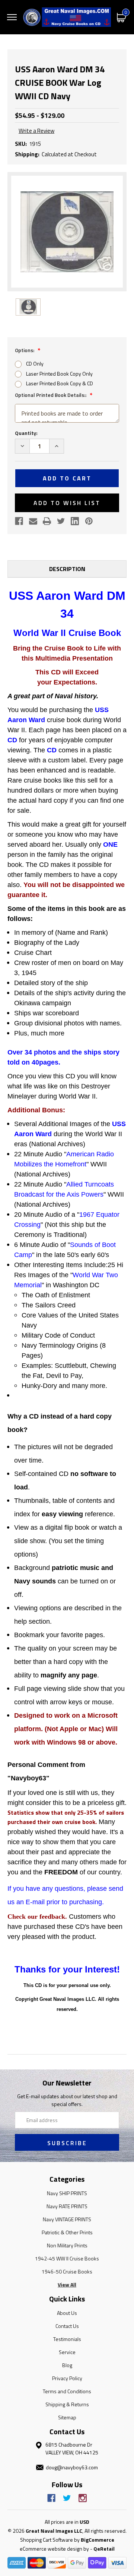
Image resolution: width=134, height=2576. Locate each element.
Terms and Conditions (67, 2391)
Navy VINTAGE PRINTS (67, 2219)
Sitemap (67, 2417)
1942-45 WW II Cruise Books (67, 2258)
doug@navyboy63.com (72, 2467)
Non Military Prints (67, 2245)
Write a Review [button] (36, 131)
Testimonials (67, 2339)
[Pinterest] (89, 521)
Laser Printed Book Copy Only (59, 374)
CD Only (35, 363)
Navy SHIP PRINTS (67, 2193)
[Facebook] (19, 521)
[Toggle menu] (12, 17)
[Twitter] (61, 521)
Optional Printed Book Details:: (51, 395)
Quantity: (26, 433)
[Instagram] (83, 2498)
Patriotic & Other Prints (67, 2232)
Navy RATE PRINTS (67, 2206)
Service (67, 2352)
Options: (25, 350)
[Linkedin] (75, 521)
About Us (67, 2313)
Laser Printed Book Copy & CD (60, 383)
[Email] (33, 521)
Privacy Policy (67, 2378)
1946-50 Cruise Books (67, 2271)
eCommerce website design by (54, 2549)
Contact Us (67, 2326)
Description (67, 569)
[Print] (47, 521)
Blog (67, 2365)
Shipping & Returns (67, 2404)
